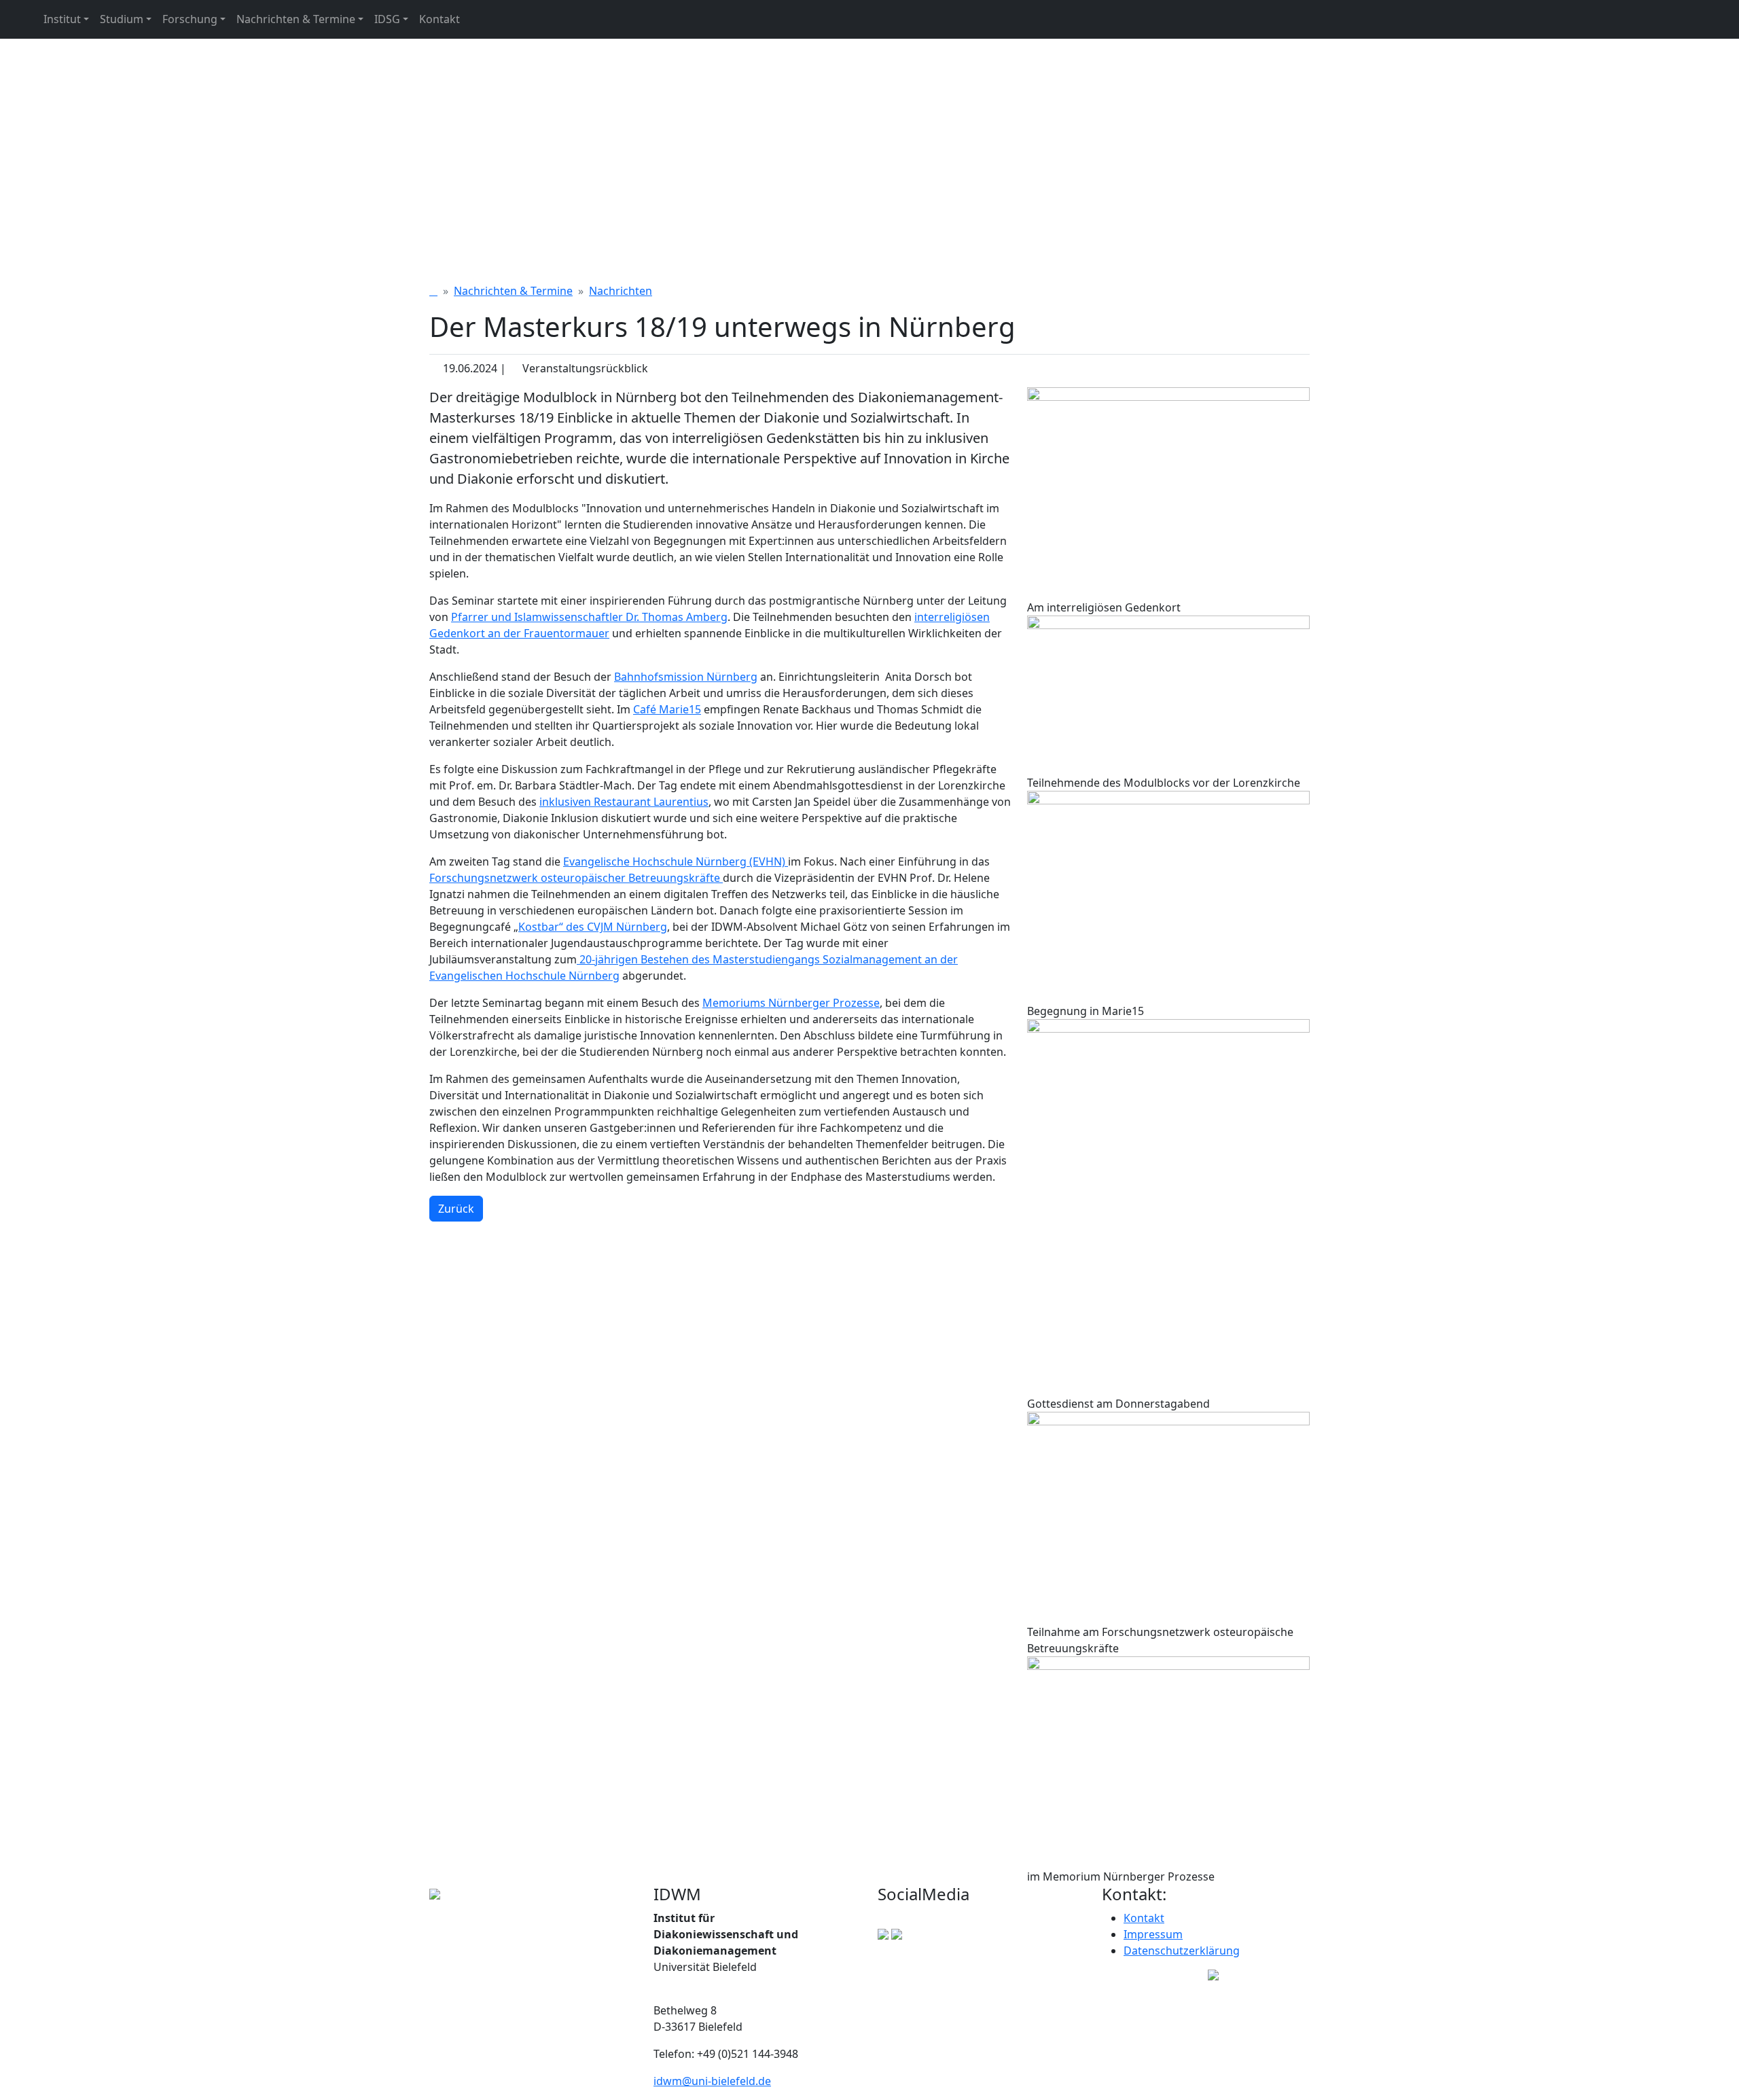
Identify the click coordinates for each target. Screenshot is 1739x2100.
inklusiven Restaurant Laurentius (624, 802)
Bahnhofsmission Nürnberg (686, 677)
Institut (62, 19)
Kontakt (440, 19)
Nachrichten (621, 291)
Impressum (1153, 1934)
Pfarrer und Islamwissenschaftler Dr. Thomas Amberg (589, 617)
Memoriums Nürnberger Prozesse (791, 1003)
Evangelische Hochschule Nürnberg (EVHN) (676, 861)
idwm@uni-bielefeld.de (712, 2081)
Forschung (190, 19)
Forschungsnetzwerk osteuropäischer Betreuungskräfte (576, 878)
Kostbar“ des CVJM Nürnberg (593, 927)
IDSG (387, 19)
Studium (122, 19)
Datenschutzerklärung (1182, 1951)
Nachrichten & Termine (296, 19)
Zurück (456, 1209)
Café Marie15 (667, 709)
